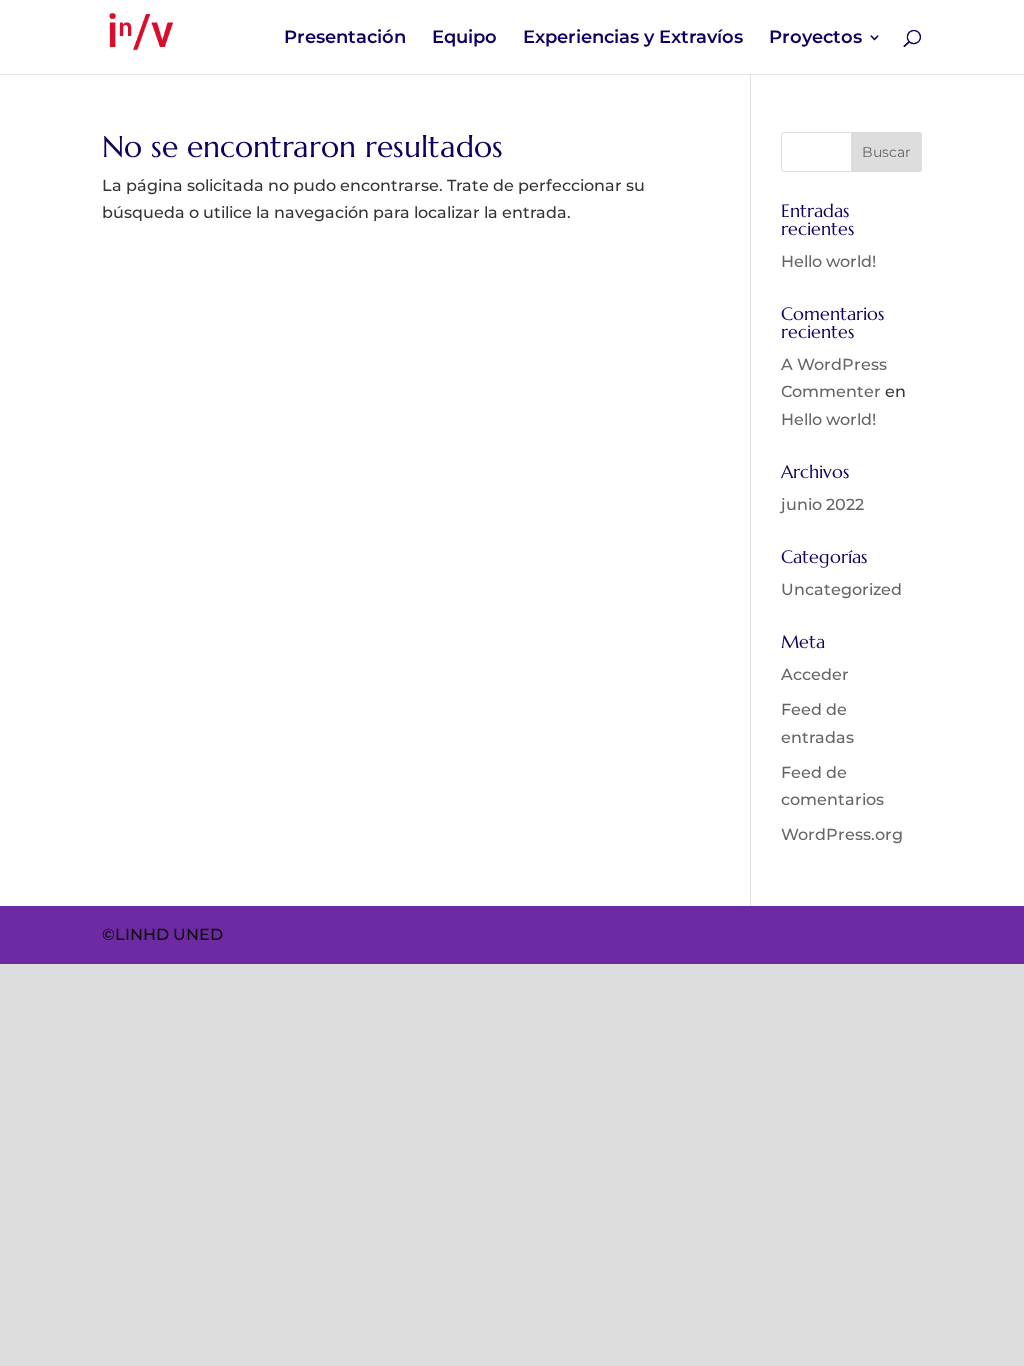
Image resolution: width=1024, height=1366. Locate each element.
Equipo (464, 39)
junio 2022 (822, 504)
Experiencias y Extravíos (633, 39)
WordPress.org (842, 834)
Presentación (345, 39)
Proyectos (815, 39)
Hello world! (828, 261)
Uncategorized (841, 589)
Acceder (815, 674)
